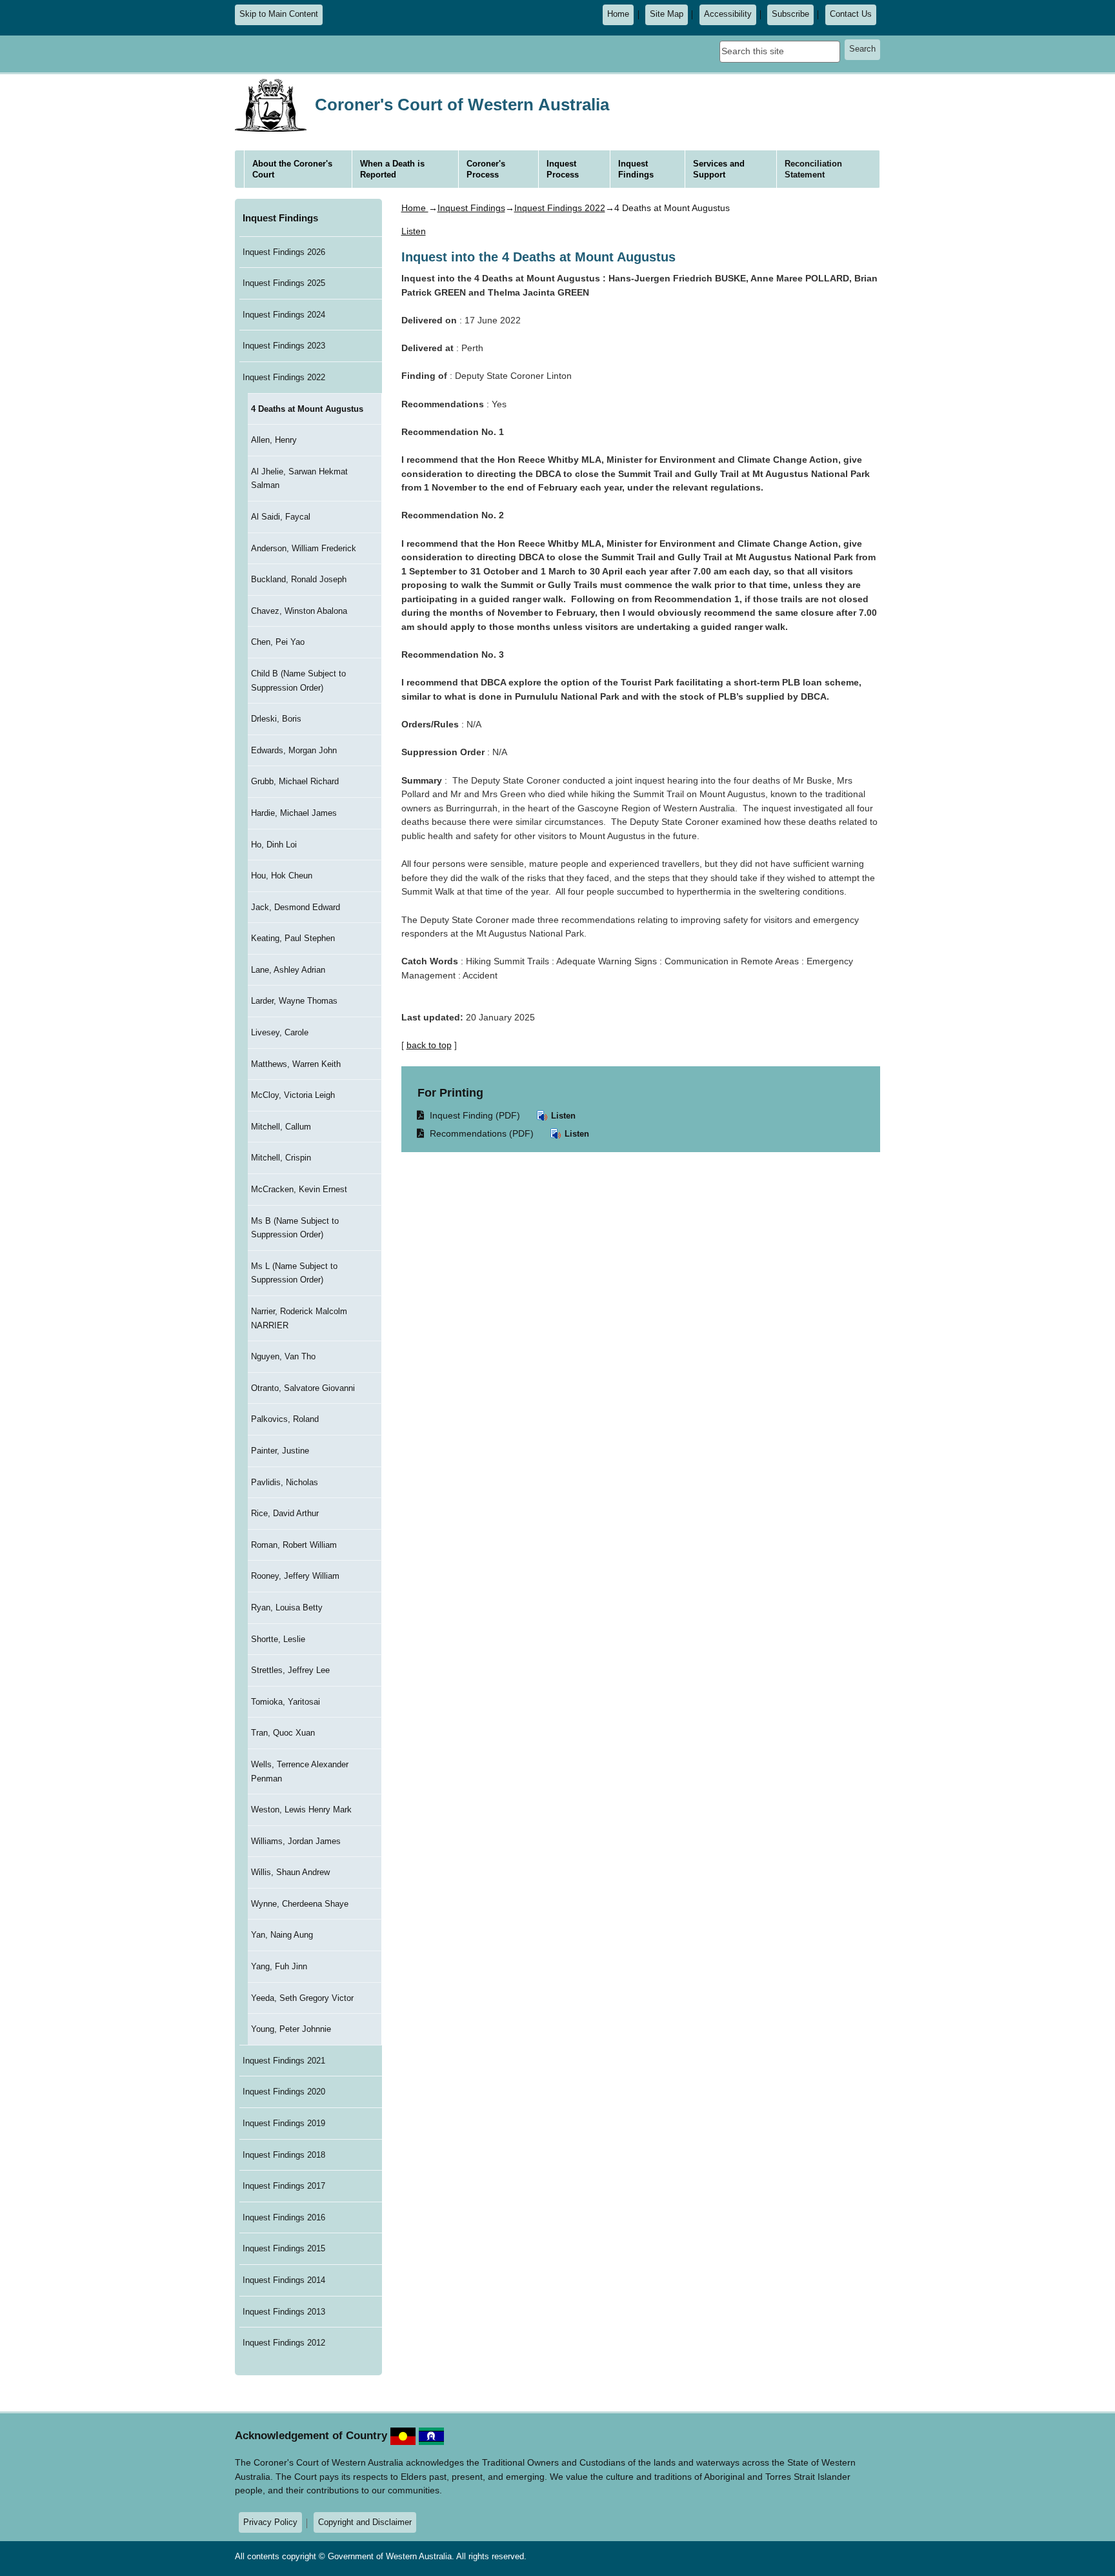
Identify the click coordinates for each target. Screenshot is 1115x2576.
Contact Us (851, 14)
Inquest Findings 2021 (284, 2061)
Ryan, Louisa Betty (287, 1607)
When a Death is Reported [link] (392, 169)
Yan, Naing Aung (282, 1935)
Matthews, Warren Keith (296, 1064)
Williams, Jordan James (296, 1841)
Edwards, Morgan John (294, 750)
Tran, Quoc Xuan (283, 1733)
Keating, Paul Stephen (293, 938)
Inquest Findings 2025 (284, 283)
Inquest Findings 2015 (284, 2248)
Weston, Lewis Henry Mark (301, 1810)
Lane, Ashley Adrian (288, 970)
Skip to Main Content (279, 14)
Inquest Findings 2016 (284, 2217)
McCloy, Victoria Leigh (293, 1095)
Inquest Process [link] (563, 169)
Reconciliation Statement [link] (813, 169)
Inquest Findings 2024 (284, 315)
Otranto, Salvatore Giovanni (303, 1388)
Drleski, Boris (276, 719)
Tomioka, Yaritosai (286, 1702)
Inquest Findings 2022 (284, 377)
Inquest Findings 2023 (284, 346)
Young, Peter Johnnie (291, 2029)
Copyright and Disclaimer (365, 2522)
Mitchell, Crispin (281, 1158)
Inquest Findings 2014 (284, 2280)
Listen (562, 1116)
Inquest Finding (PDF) (469, 1115)
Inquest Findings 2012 (284, 2343)
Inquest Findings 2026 (284, 252)
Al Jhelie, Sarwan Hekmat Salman (299, 479)
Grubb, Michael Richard (295, 781)
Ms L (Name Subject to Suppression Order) (294, 1273)
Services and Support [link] (719, 169)
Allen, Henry (274, 440)
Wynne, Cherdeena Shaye (300, 1904)
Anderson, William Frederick (304, 548)
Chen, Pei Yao (278, 642)
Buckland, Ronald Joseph (299, 579)
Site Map (667, 14)
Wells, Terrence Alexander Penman (300, 1771)
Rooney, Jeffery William (295, 1576)
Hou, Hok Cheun (282, 876)
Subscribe (790, 14)
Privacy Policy (270, 2522)
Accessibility (728, 14)
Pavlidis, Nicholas (285, 1482)
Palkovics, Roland (285, 1419)
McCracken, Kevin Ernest (299, 1189)
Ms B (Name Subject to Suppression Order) (295, 1228)
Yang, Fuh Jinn (279, 1966)
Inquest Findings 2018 (284, 2155)
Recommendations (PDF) (476, 1133)
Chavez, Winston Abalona (299, 611)
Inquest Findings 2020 (284, 2092)
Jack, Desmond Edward (296, 907)
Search (862, 49)
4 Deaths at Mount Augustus (307, 409)
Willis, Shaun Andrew (290, 1872)
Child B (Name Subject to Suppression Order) (298, 681)
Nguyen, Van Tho (283, 1356)
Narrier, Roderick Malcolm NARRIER (299, 1318)
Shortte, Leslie (278, 1639)
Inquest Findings (280, 218)
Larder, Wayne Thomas (294, 1001)
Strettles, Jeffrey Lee (290, 1670)
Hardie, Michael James (294, 813)
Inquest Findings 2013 (284, 2312)
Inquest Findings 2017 (284, 2186)
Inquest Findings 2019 (284, 2123)
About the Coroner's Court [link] (292, 169)
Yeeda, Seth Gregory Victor (302, 1998)
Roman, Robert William (294, 1545)
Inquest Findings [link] (636, 169)
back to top (429, 1045)
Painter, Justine (280, 1451)
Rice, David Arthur (285, 1513)
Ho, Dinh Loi (274, 845)
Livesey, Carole (280, 1032)
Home (618, 14)
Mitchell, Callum (281, 1127)
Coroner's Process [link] (486, 169)
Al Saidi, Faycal (281, 517)
